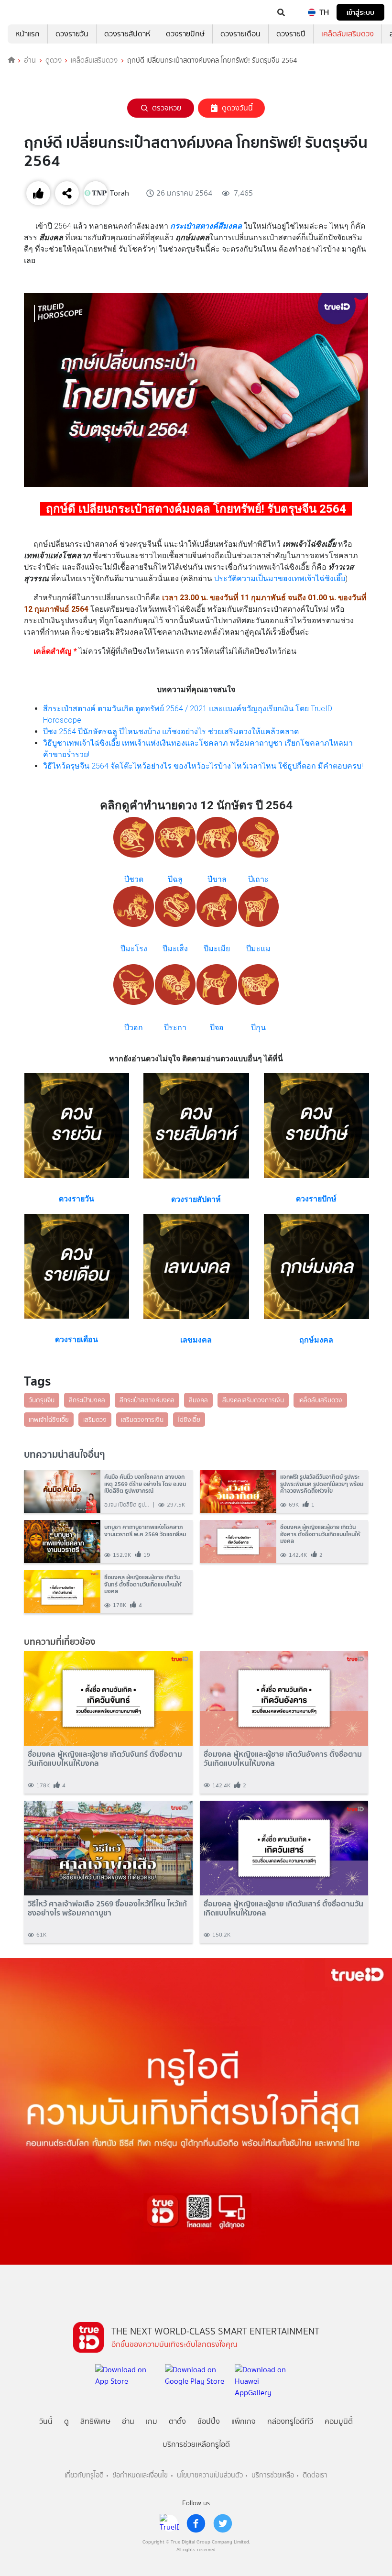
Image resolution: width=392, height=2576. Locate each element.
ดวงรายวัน (72, 34)
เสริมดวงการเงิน (142, 1420)
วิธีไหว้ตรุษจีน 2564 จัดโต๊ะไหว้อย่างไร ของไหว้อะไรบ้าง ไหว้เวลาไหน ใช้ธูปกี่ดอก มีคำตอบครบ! (203, 766)
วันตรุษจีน (42, 1400)
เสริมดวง (95, 1420)
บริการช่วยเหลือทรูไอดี (196, 2444)
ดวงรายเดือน (240, 34)
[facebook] (196, 2523)
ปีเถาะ (258, 879)
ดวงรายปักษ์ (185, 34)
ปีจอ (217, 1028)
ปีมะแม (258, 949)
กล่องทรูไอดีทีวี (290, 2421)
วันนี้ (46, 2421)
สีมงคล (198, 1400)
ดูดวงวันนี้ (237, 108)
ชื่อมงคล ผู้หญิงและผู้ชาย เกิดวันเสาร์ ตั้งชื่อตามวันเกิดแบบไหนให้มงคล (283, 1908)
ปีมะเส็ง (175, 949)
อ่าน (30, 60)
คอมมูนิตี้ (339, 2421)
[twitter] (223, 2523)
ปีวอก (134, 1028)
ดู (66, 2421)
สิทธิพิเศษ (95, 2421)
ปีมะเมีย (217, 949)
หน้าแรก (27, 34)
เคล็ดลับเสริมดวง (348, 34)
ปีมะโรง (134, 949)
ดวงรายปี (291, 34)
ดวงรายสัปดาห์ (127, 34)
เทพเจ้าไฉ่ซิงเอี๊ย (49, 1420)
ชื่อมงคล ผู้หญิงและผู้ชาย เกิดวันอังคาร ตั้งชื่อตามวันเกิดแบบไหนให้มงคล (283, 1759)
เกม (152, 2421)
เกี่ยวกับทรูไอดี (84, 2475)
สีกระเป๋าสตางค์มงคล (147, 1400)
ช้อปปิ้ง (209, 2421)
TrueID (27, 12)
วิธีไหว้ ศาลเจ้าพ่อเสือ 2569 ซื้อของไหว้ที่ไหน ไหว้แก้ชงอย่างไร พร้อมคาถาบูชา (107, 1908)
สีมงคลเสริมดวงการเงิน (253, 1400)
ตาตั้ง (177, 2421)
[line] (169, 2523)
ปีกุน (258, 1028)
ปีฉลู (175, 879)
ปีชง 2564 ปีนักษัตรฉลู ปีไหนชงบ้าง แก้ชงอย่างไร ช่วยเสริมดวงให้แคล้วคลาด (171, 732)
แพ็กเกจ (244, 2421)
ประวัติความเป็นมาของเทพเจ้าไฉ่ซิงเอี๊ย (280, 578)
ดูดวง (54, 60)
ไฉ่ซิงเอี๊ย (189, 1420)
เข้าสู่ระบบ (360, 12)
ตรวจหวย (167, 108)
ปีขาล (217, 879)
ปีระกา (175, 1028)
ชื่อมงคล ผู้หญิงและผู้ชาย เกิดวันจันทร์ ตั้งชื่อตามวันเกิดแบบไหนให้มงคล (105, 1759)
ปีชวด (134, 879)
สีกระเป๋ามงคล (87, 1400)
